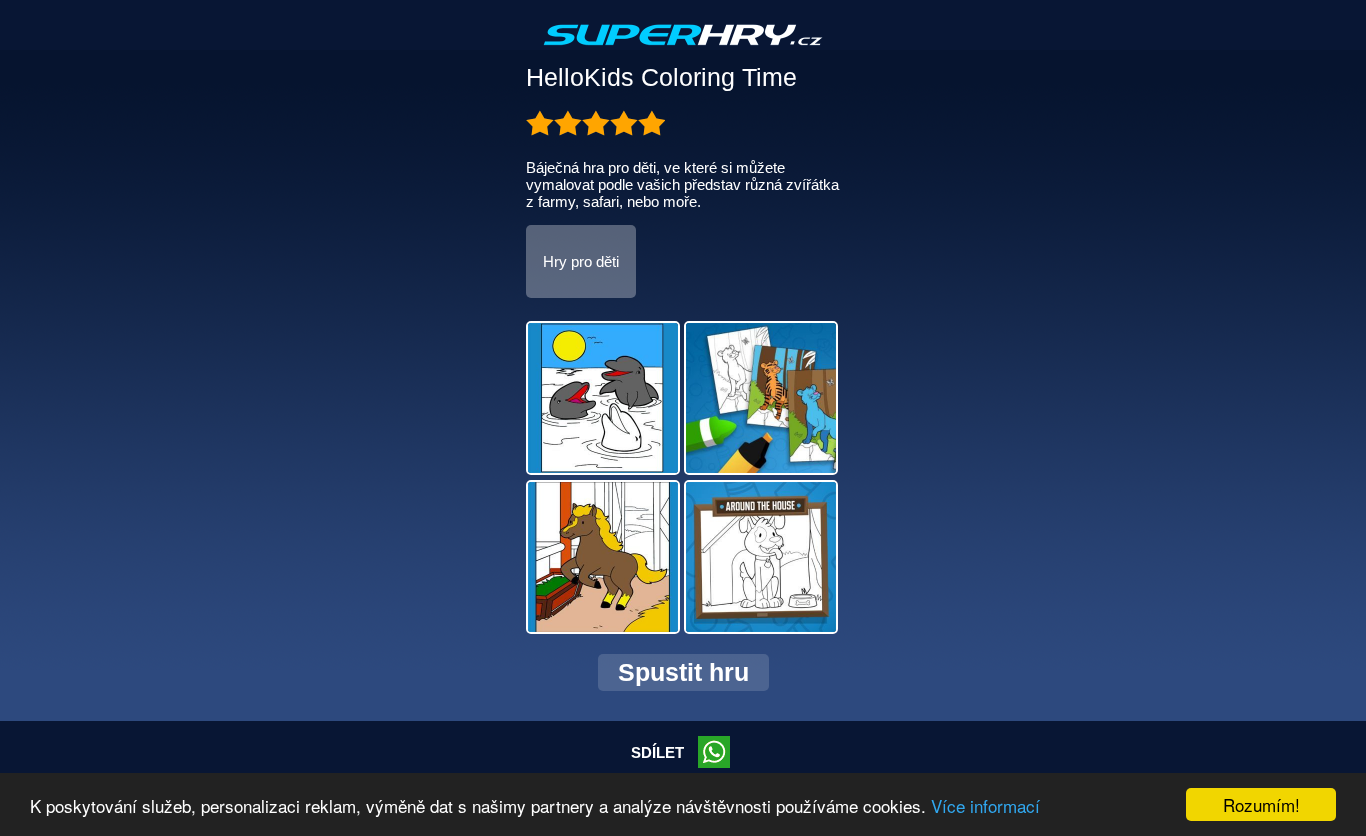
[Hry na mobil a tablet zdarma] (683, 51)
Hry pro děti (581, 261)
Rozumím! (1261, 804)
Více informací (985, 805)
